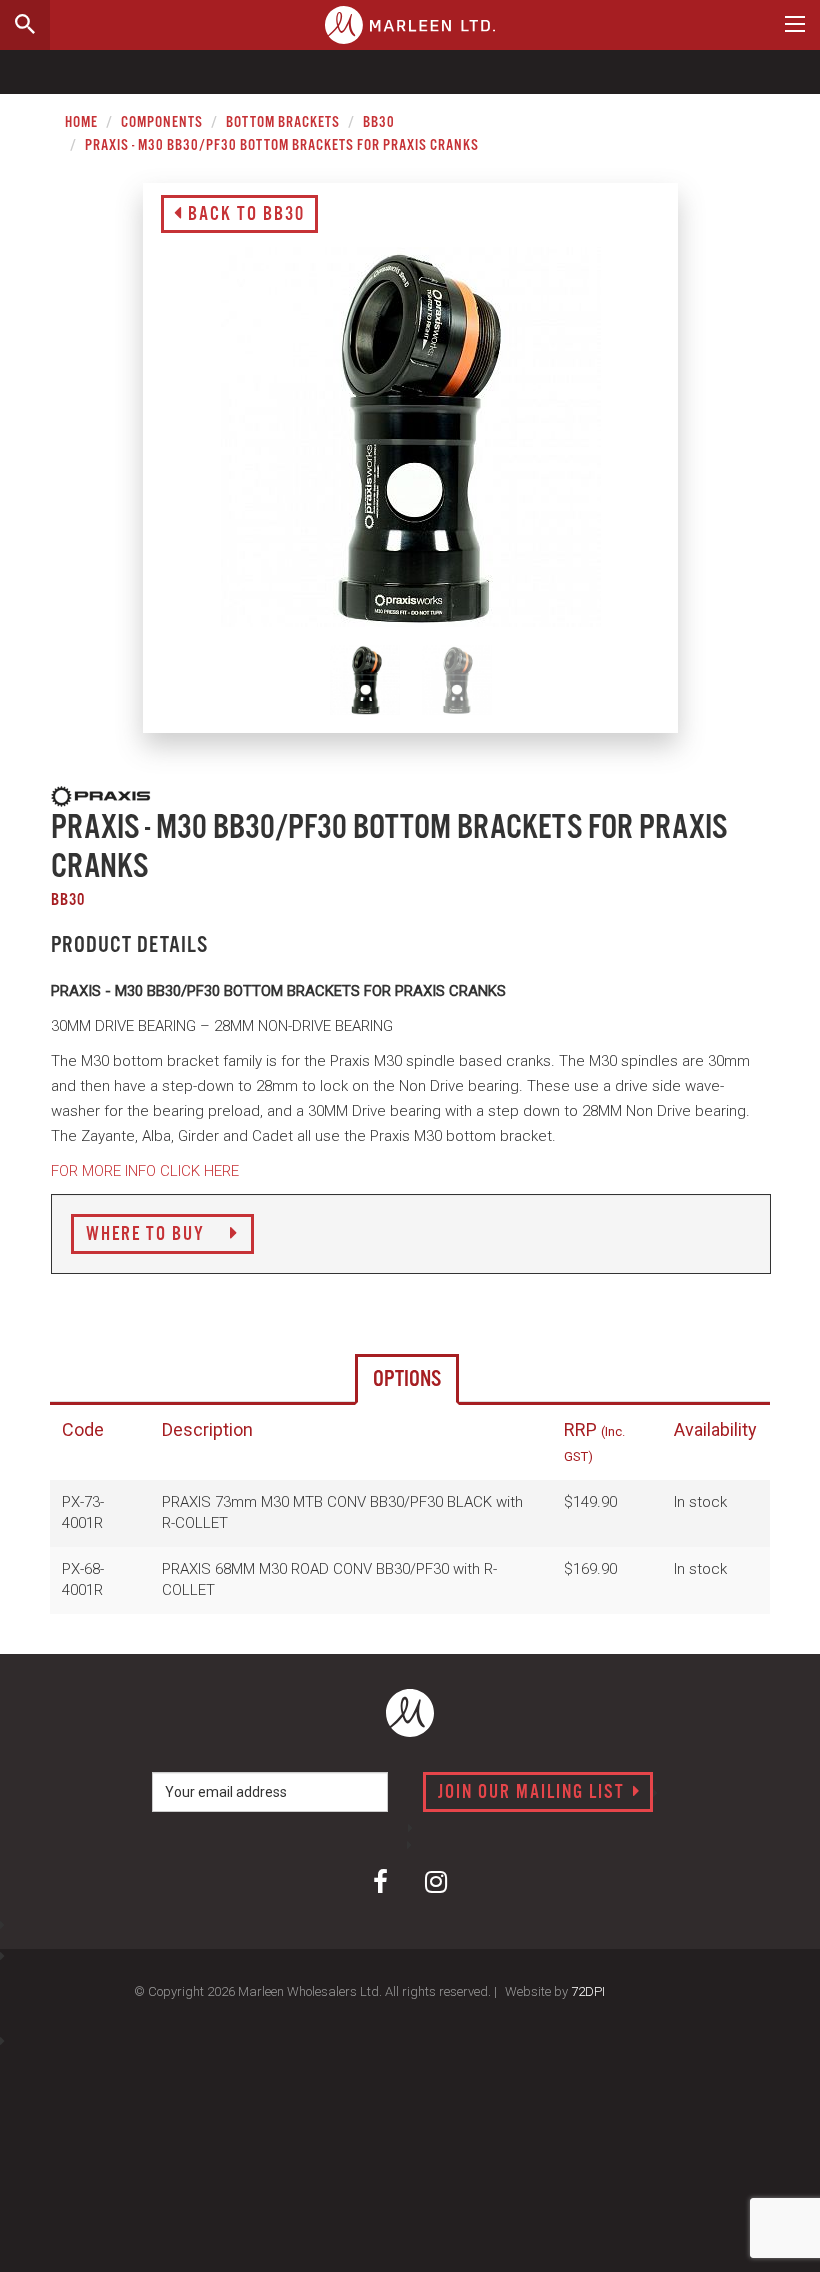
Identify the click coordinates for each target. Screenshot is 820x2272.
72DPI (588, 1991)
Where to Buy (148, 1235)
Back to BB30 (244, 215)
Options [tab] (407, 1379)
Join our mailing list (534, 1793)
